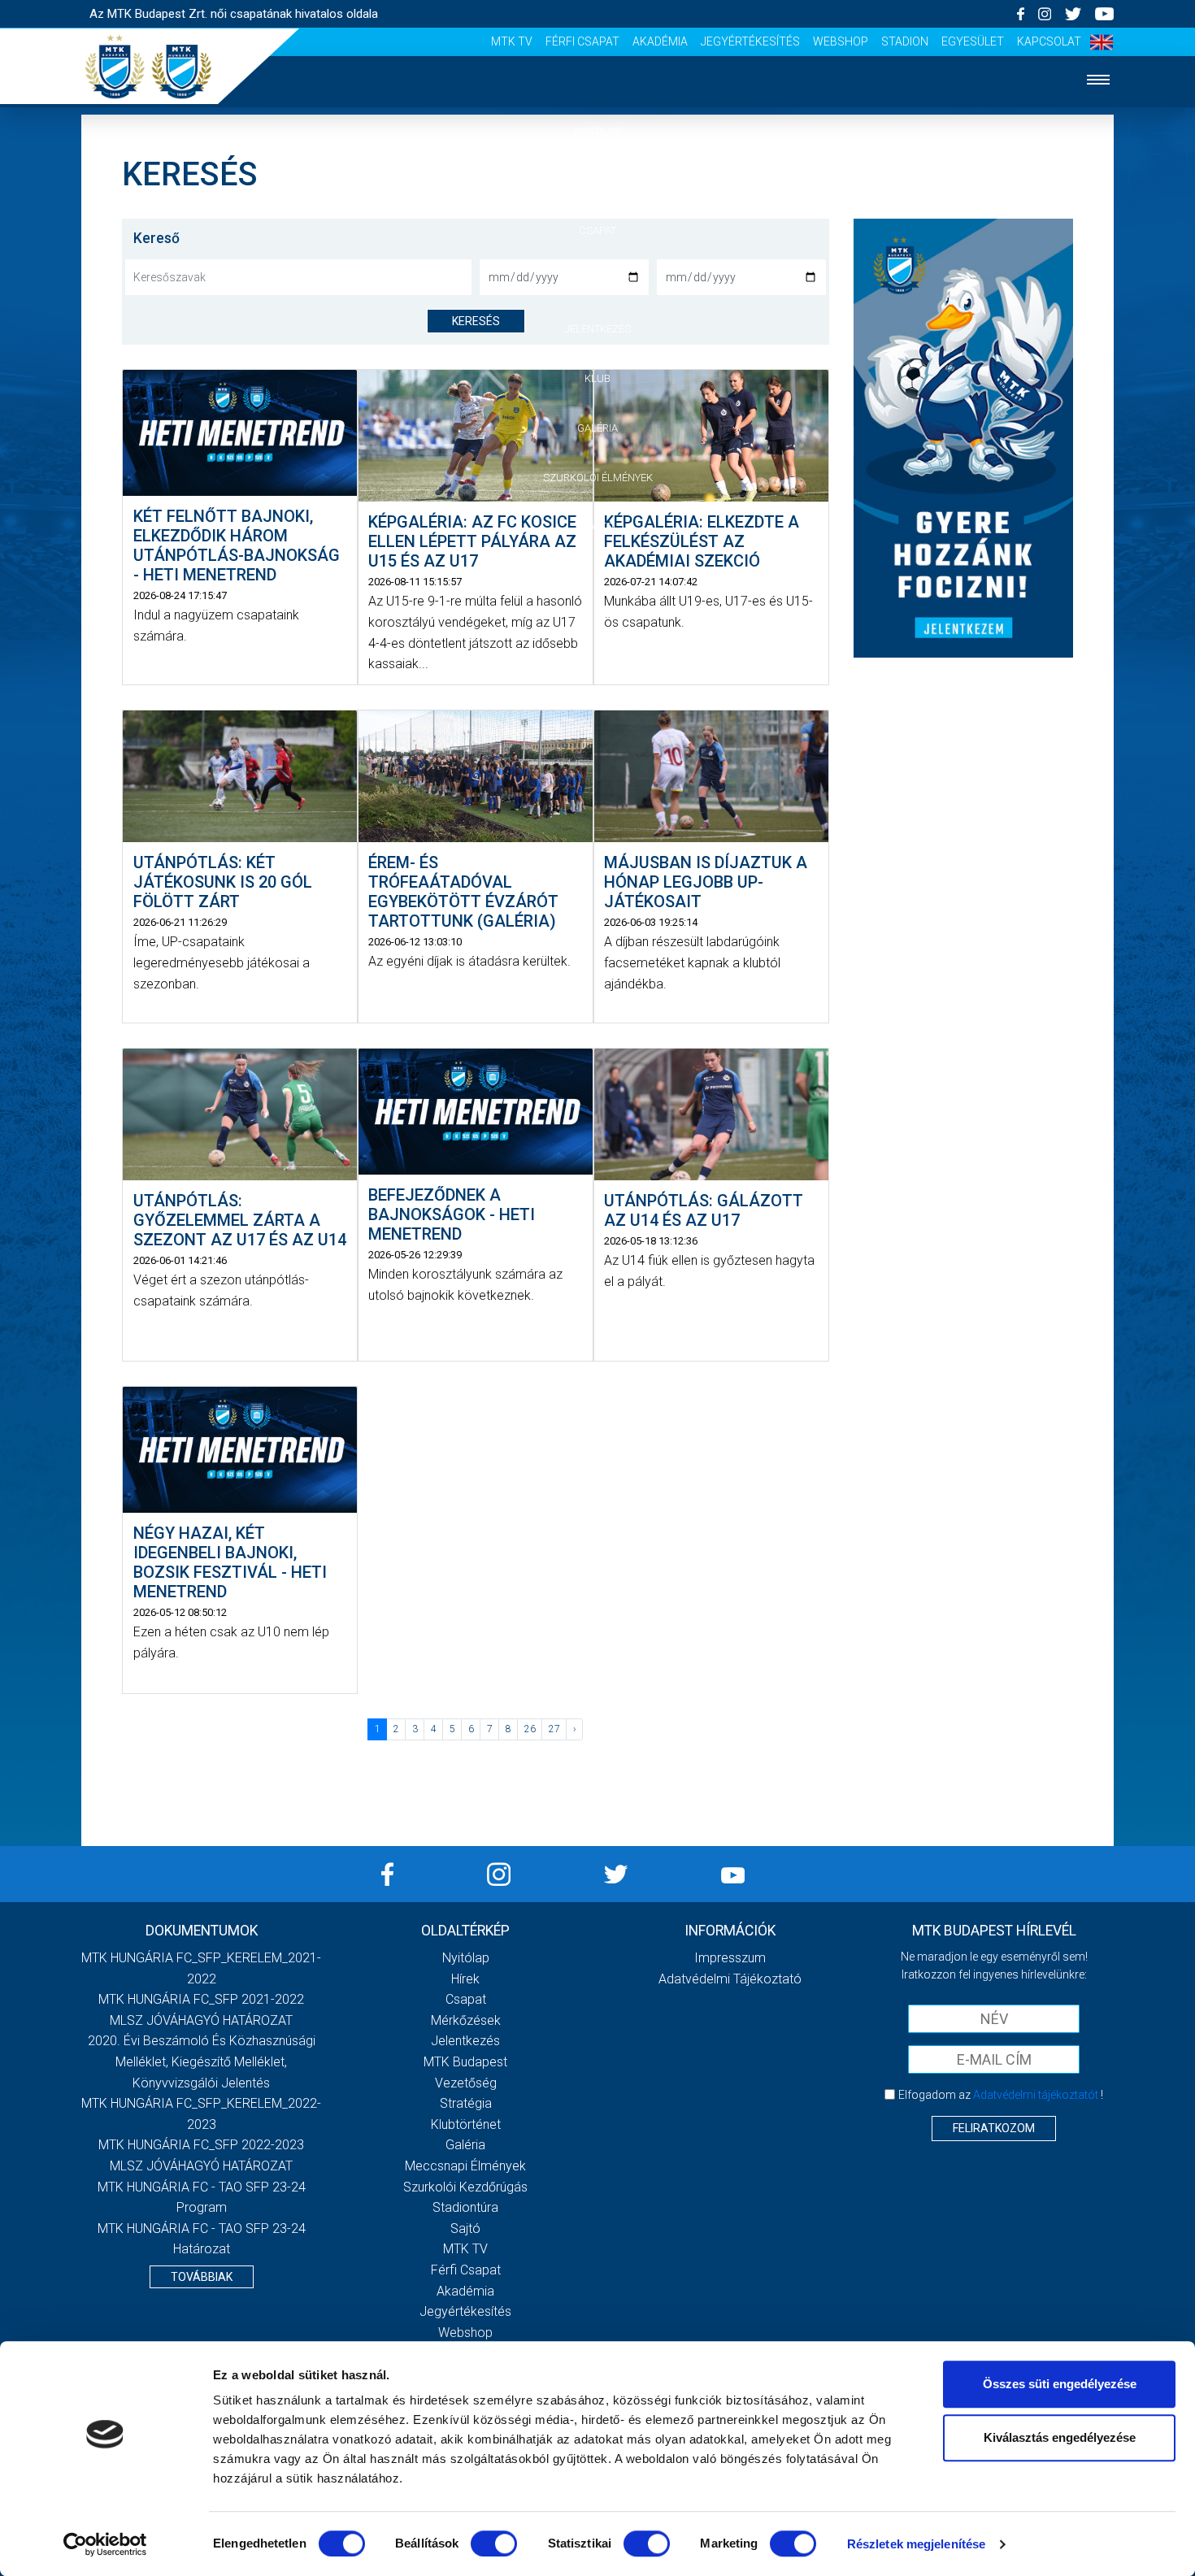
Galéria (597, 428)
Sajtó (598, 526)
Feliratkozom (994, 2128)
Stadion (905, 41)
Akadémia (660, 41)
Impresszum (730, 1958)
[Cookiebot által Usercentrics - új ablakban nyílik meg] (105, 2544)
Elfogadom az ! (1001, 2095)
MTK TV (512, 41)
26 (530, 1729)
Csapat (597, 230)
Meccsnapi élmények (465, 2166)
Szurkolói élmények (598, 478)
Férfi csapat (582, 41)
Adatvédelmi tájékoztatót (1036, 2095)
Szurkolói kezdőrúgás (465, 2187)
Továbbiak (202, 2277)
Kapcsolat (1049, 41)
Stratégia (466, 2103)
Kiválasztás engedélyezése (1060, 2437)
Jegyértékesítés (750, 41)
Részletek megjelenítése (916, 2544)
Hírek (598, 181)
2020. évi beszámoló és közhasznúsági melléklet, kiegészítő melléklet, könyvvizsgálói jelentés (202, 2061)
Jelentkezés (597, 329)
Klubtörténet (466, 2124)
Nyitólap (597, 131)
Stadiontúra (465, 2207)
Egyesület (973, 41)
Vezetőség (466, 2083)
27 (554, 1729)
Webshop (841, 41)
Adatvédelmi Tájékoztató (730, 1979)
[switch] (494, 2543)
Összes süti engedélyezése (1060, 2384)
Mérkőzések (598, 279)
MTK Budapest (465, 2062)
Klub (597, 378)
